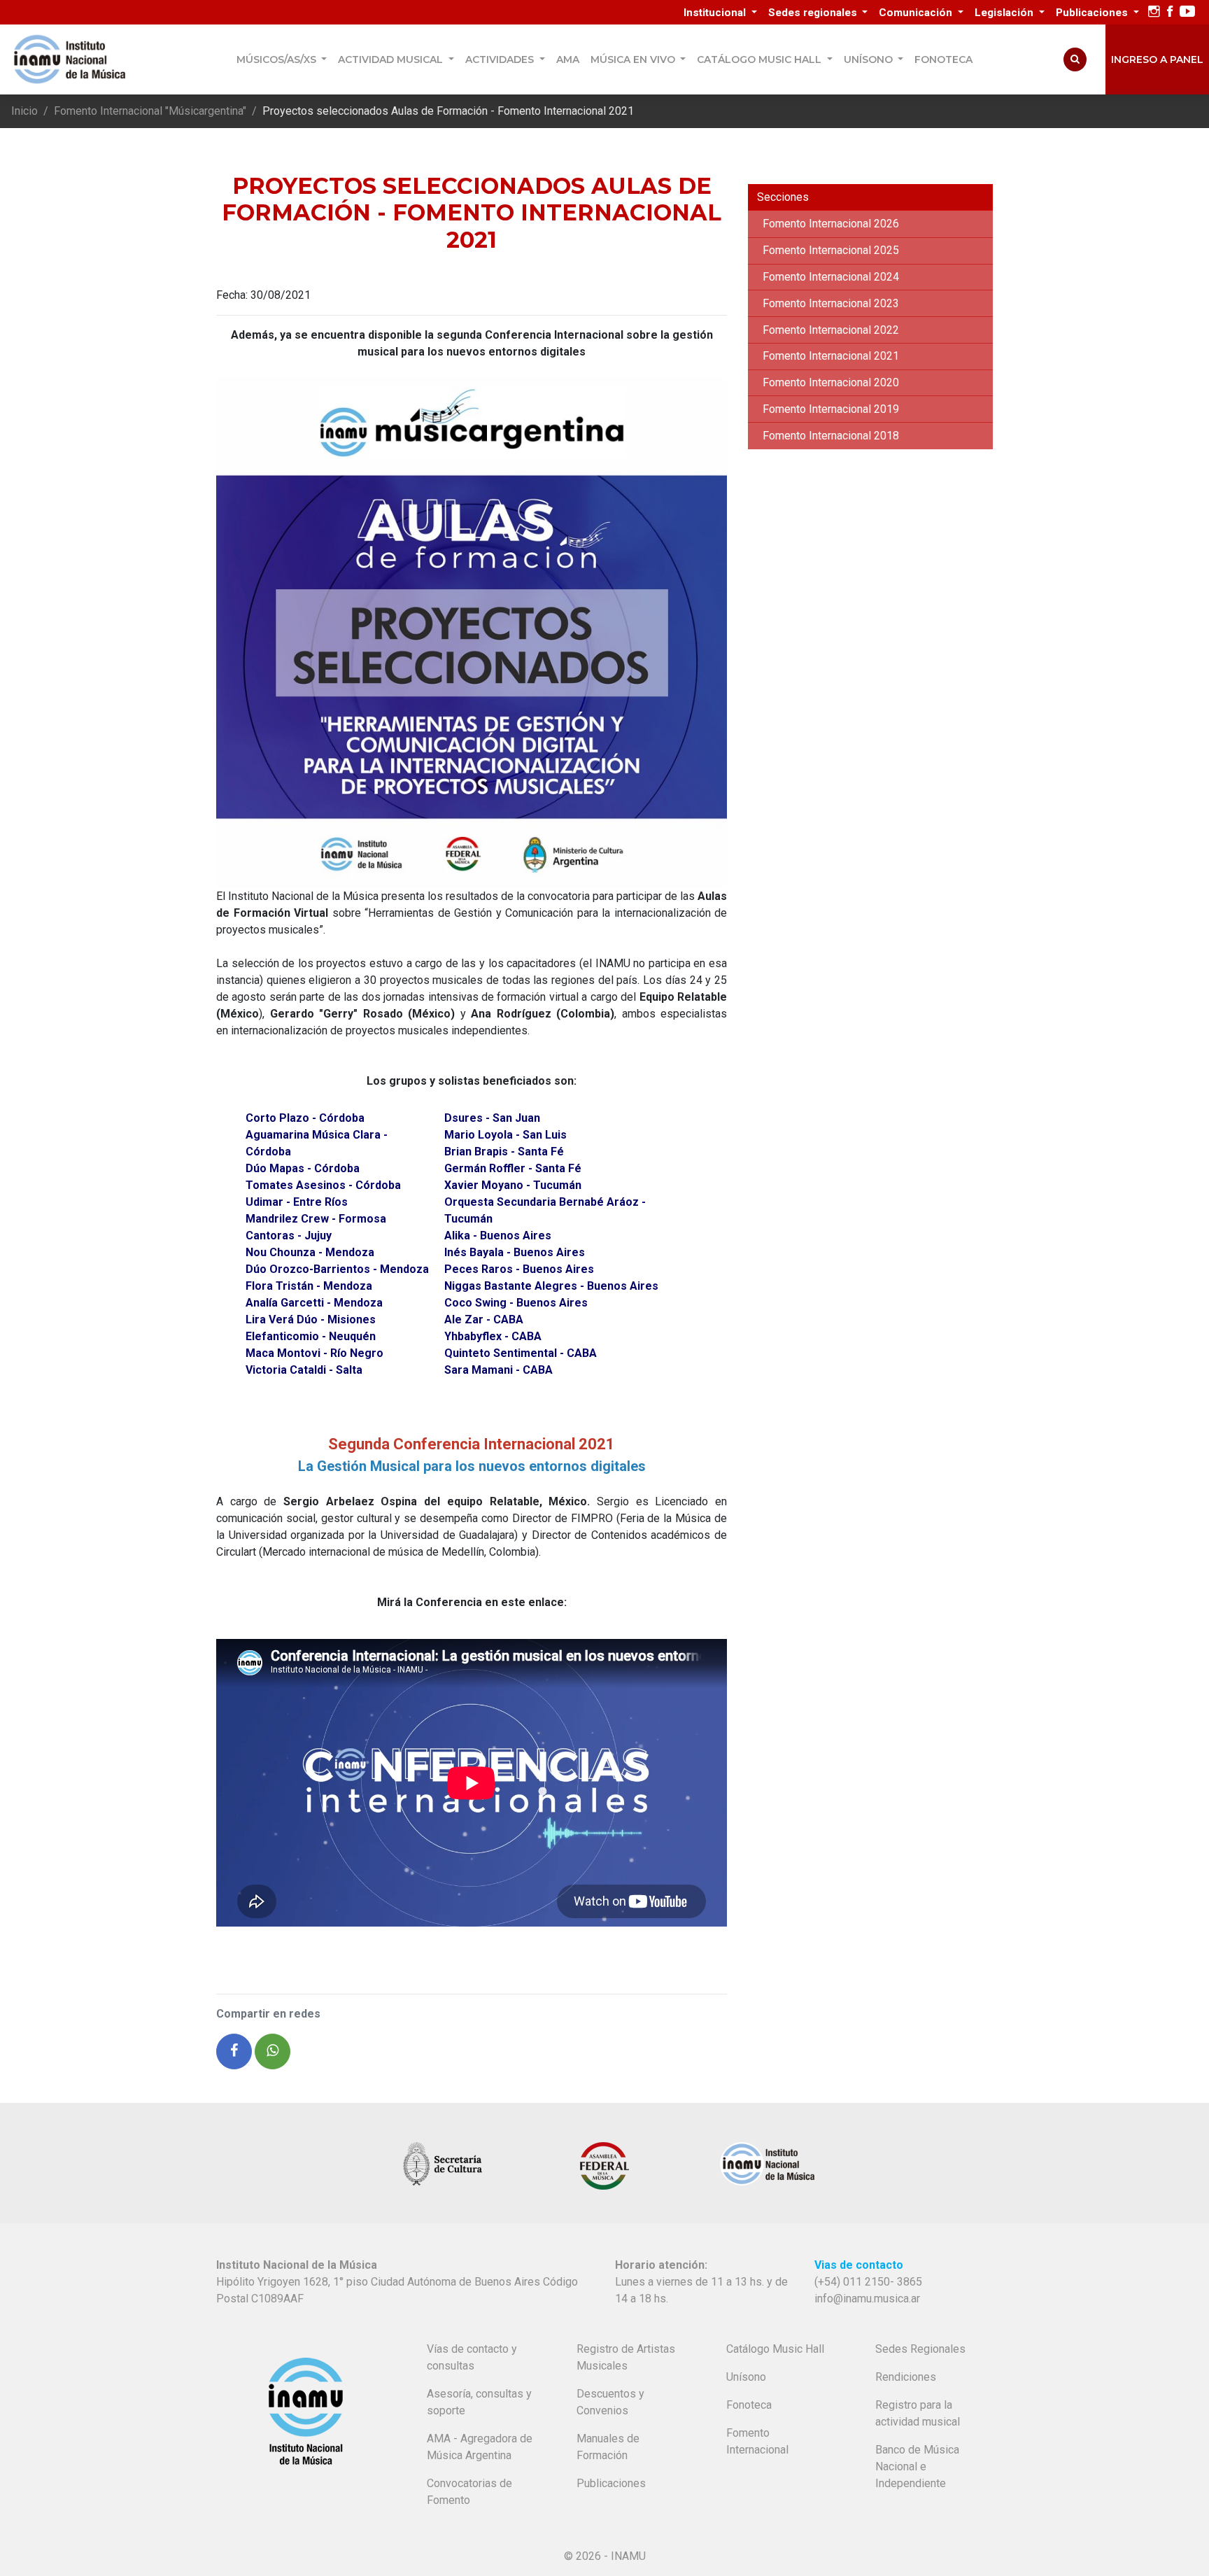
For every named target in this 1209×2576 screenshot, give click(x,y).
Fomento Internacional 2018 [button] (831, 436)
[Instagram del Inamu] (1154, 12)
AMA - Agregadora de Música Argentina (480, 2447)
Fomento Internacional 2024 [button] (831, 277)
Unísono (746, 2377)
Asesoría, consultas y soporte (479, 2402)
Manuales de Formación (608, 2447)
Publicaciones (611, 2483)
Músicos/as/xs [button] (278, 59)
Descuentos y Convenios (610, 2402)
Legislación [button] (1005, 13)
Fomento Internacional (757, 2441)
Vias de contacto (859, 2265)
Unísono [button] (870, 59)
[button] (234, 2051)
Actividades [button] (501, 59)
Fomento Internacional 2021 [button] (831, 356)
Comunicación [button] (917, 13)
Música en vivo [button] (634, 59)
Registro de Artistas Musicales (626, 2357)
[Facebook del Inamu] (1170, 12)
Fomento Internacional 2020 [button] (831, 382)
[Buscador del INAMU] (1075, 59)
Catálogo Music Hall (775, 2349)
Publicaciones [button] (1093, 13)
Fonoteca (943, 59)
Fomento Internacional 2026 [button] (831, 224)
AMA (568, 59)
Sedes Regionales (920, 2349)
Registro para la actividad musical (918, 2413)
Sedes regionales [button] (814, 13)
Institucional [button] (716, 13)
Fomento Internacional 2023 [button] (831, 303)
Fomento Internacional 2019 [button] (831, 409)
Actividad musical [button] (392, 59)
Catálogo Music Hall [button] (761, 59)
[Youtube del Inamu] (1187, 12)
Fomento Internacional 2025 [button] (831, 250)
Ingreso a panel (1157, 59)
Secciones (783, 197)
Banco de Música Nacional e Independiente (917, 2466)
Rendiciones (906, 2377)
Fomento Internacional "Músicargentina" (150, 111)
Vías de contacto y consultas (472, 2357)
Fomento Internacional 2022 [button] (831, 330)
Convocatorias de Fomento (469, 2492)
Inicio (24, 111)
